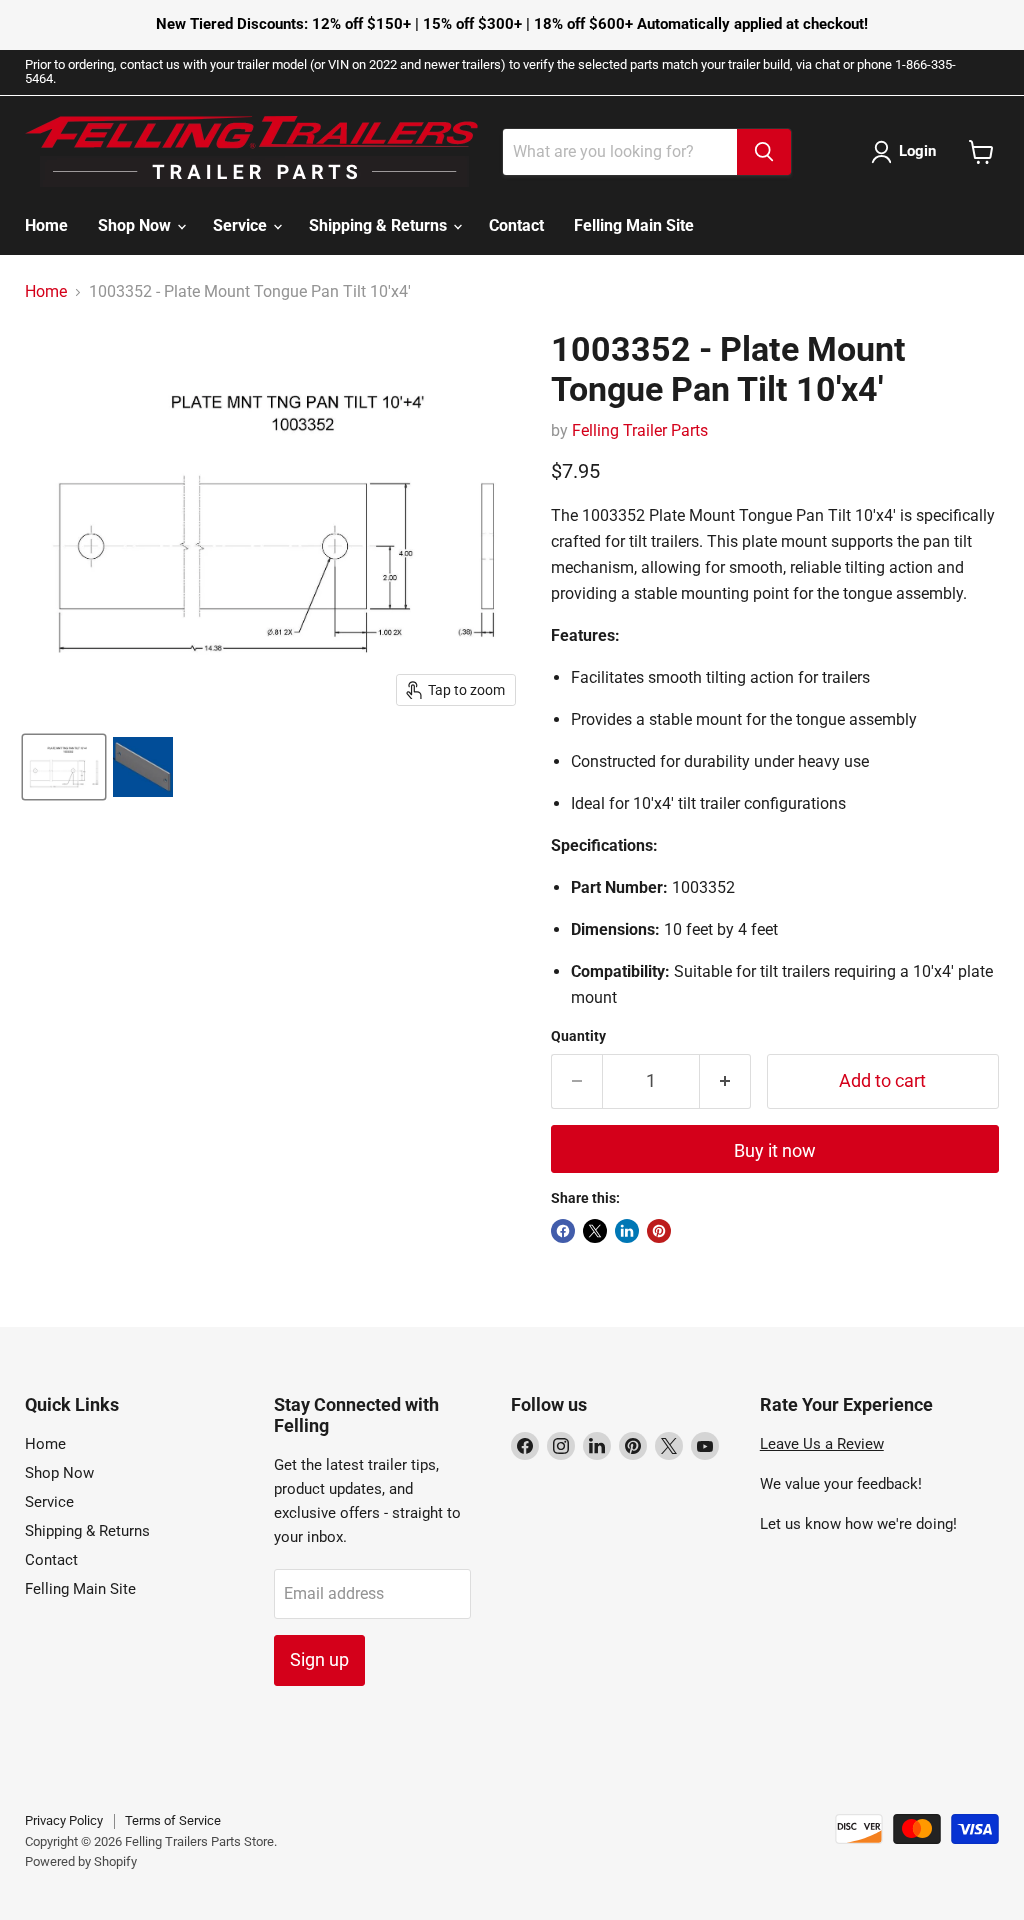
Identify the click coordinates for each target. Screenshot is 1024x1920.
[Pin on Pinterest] (659, 1231)
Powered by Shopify (81, 1861)
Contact (516, 225)
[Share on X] (595, 1231)
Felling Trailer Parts (640, 430)
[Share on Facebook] (563, 1231)
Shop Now (136, 225)
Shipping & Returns (380, 225)
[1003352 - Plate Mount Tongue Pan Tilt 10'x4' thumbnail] (64, 767)
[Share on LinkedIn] (627, 1231)
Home (46, 225)
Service (242, 225)
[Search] (764, 152)
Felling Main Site (634, 225)
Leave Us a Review (822, 1444)
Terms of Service (173, 1820)
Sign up (319, 1659)
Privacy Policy (64, 1820)
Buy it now (775, 1150)
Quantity (578, 1036)
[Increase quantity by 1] (725, 1081)
